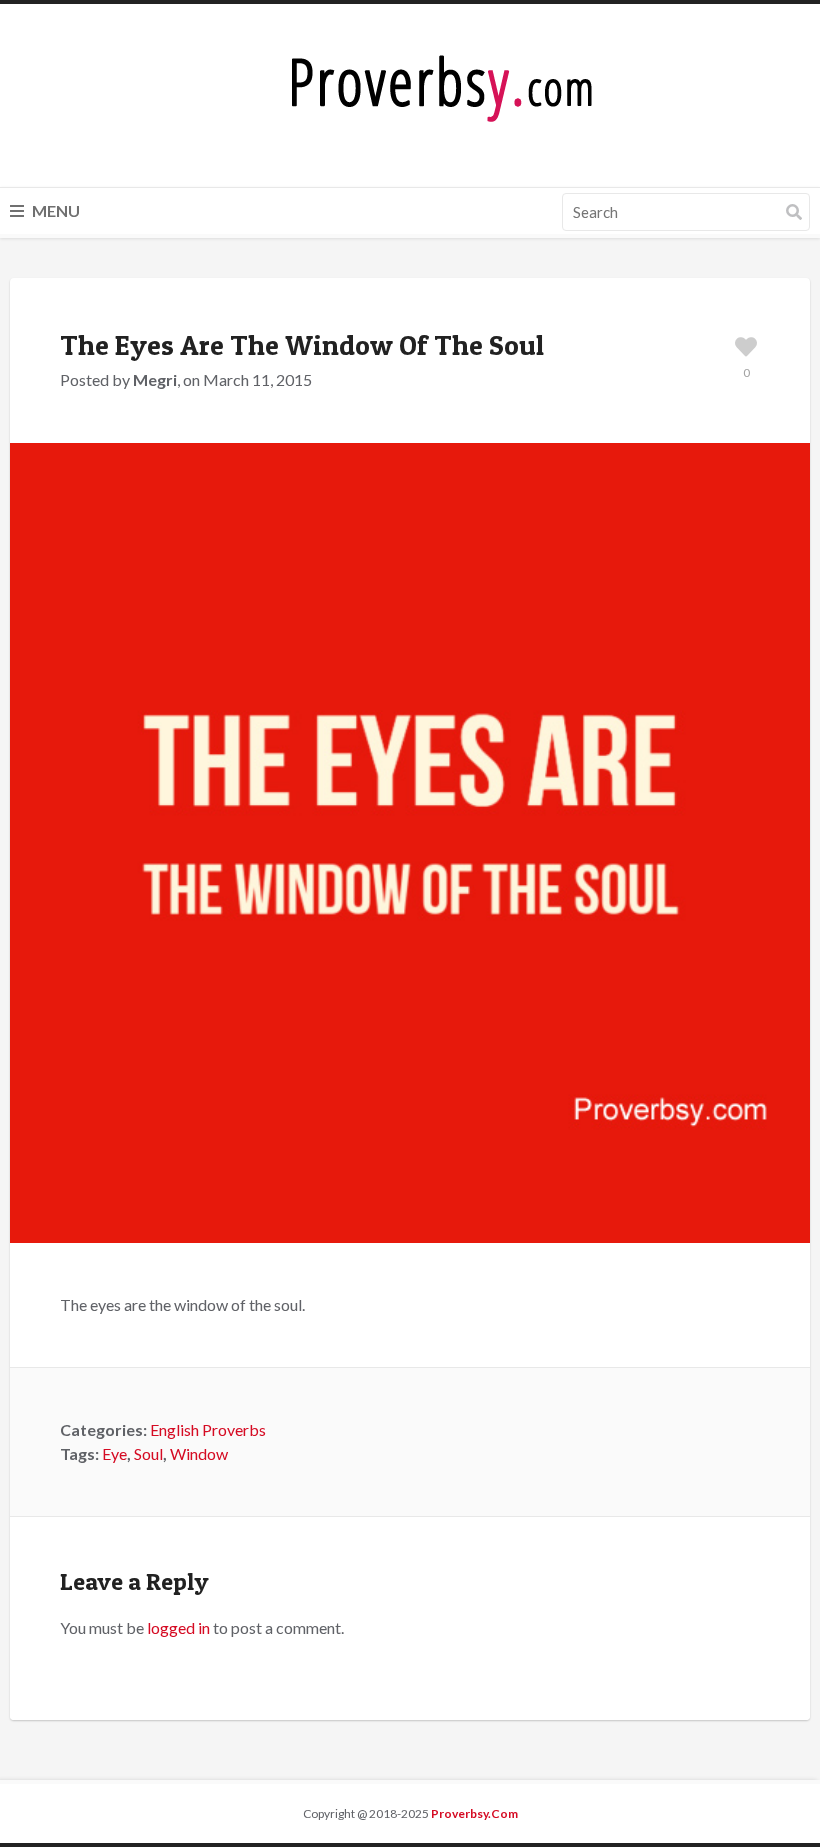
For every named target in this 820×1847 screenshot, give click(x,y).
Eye (114, 1453)
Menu (54, 210)
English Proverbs (208, 1429)
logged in (178, 1627)
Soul (148, 1453)
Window (199, 1453)
